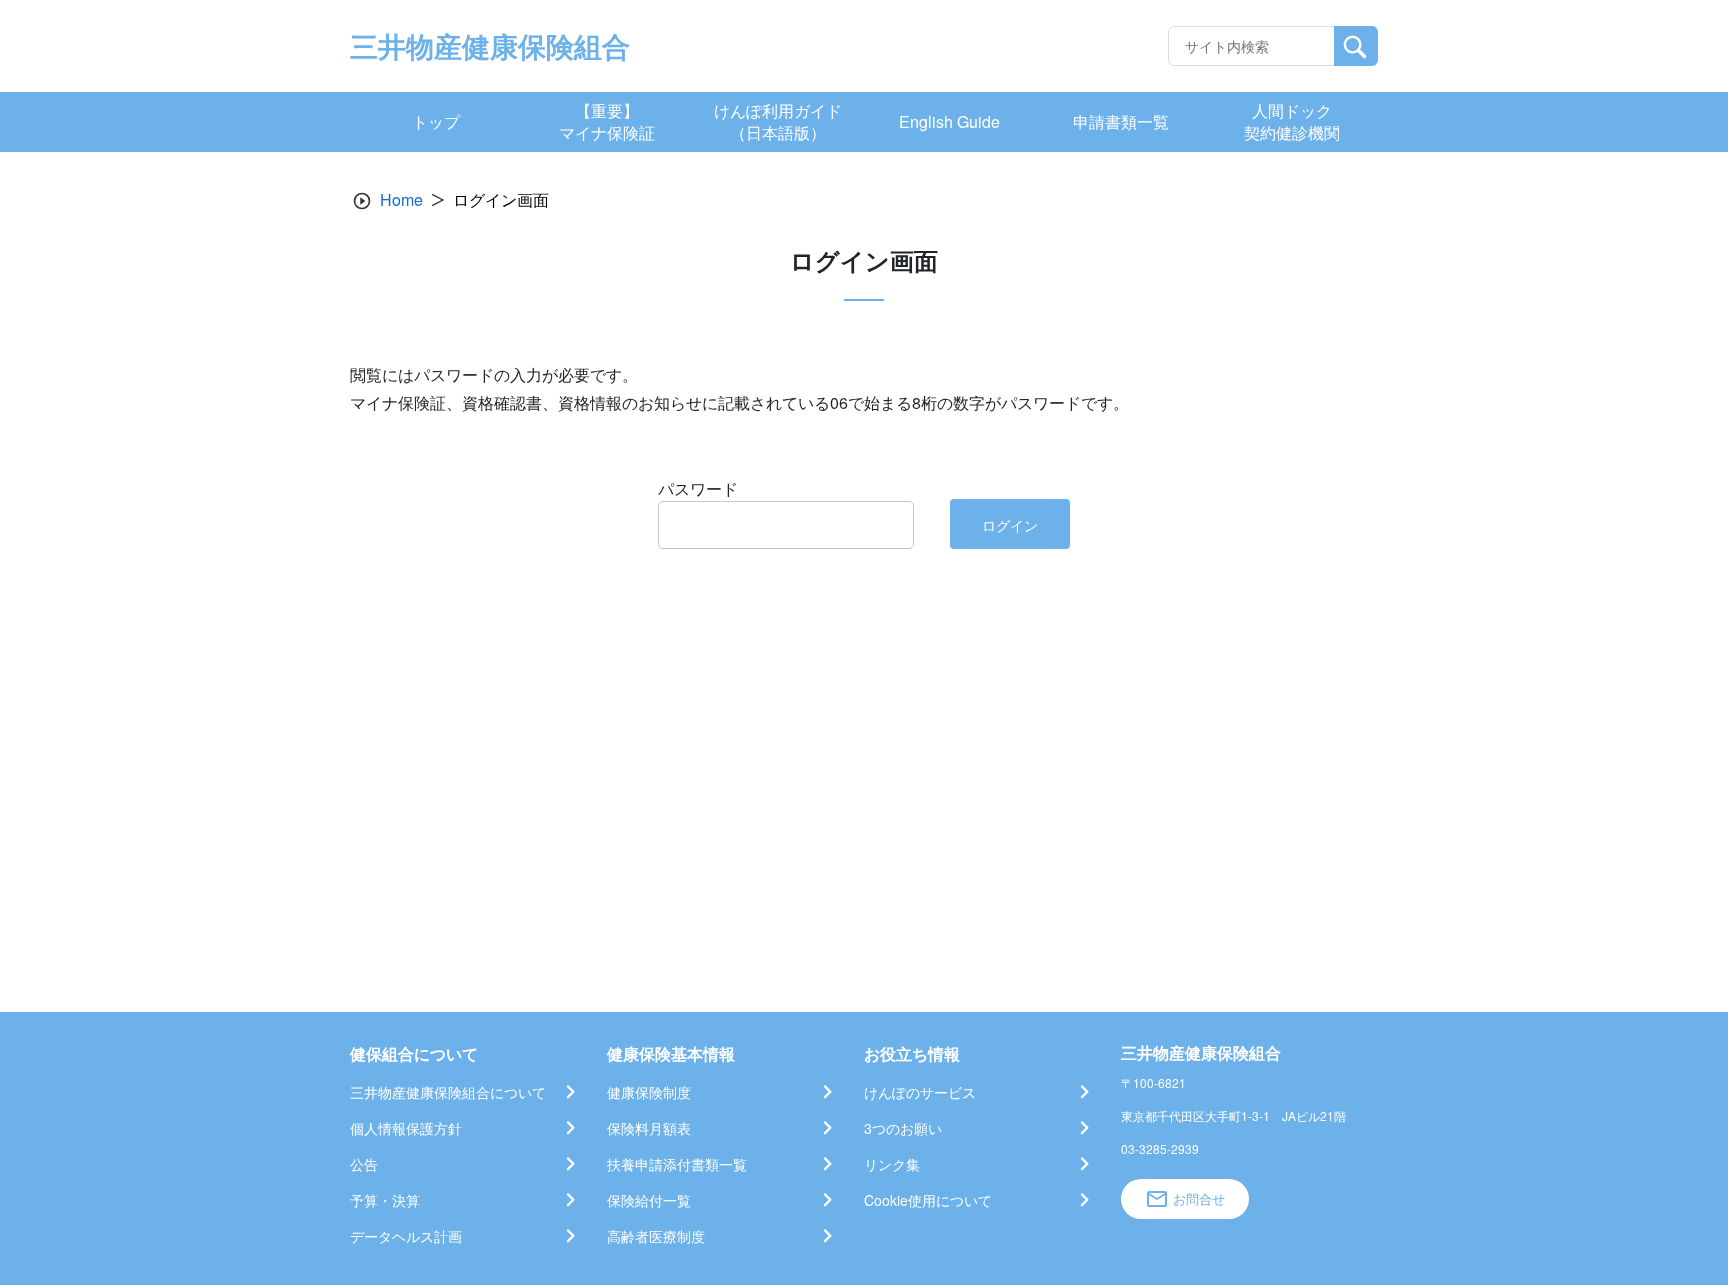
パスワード (698, 488)
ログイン (1010, 525)
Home (401, 199)
